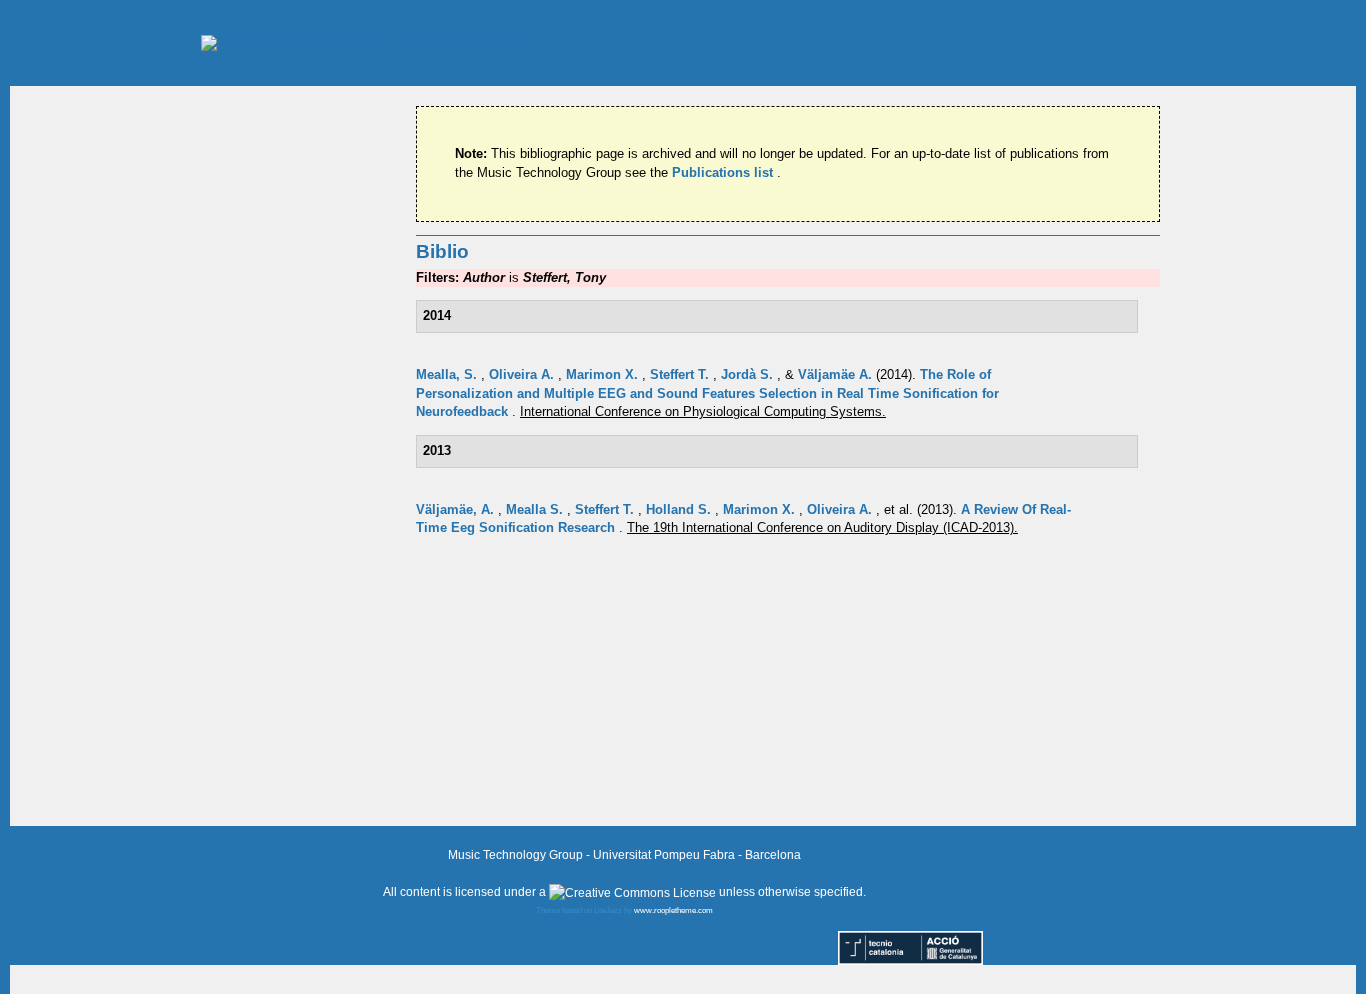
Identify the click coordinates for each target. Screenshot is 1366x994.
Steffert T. (681, 374)
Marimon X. (604, 374)
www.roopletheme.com (673, 910)
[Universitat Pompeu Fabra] (362, 42)
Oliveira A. (523, 374)
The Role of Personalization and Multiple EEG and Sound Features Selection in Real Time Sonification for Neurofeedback (707, 393)
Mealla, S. (448, 374)
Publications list (724, 172)
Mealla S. (536, 509)
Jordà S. (749, 374)
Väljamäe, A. (457, 509)
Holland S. (680, 509)
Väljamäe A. (837, 374)
